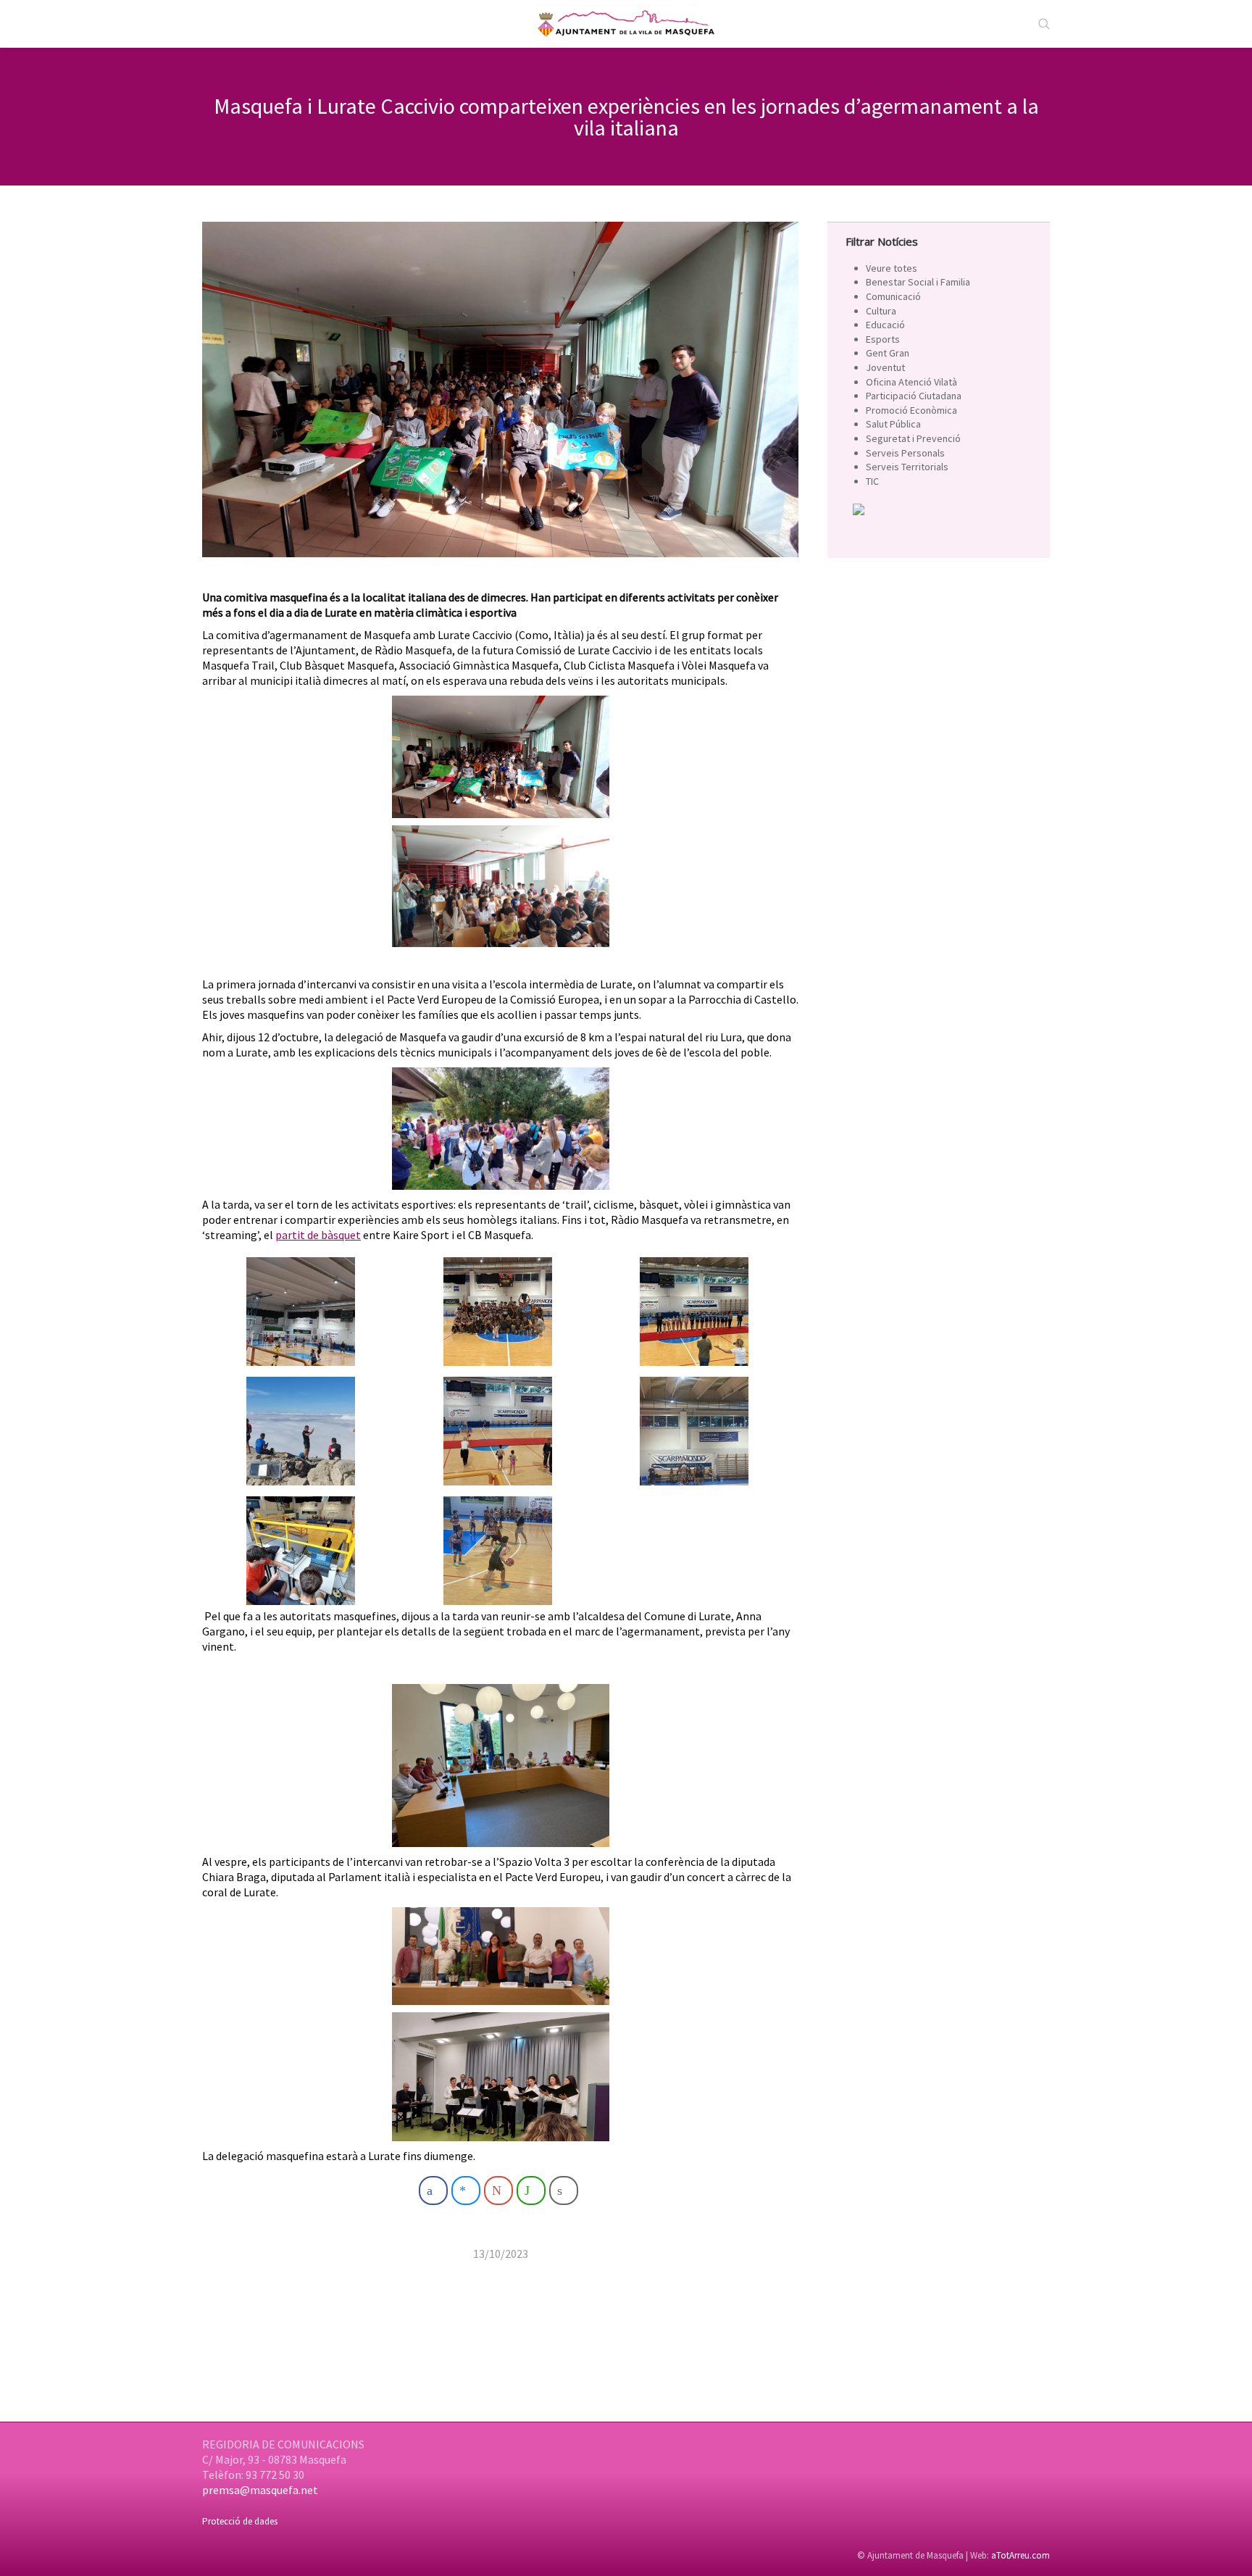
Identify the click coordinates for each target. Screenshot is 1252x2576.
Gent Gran (888, 353)
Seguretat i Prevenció (913, 438)
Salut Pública (893, 424)
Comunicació (893, 296)
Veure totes (892, 268)
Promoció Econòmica (911, 410)
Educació (885, 325)
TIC (872, 481)
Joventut (885, 367)
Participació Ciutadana (914, 396)
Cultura (881, 311)
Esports (883, 339)
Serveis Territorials (907, 467)
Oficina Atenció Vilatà (911, 382)
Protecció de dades (240, 2521)
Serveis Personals (905, 453)
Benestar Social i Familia (918, 282)
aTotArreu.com (1021, 2555)
